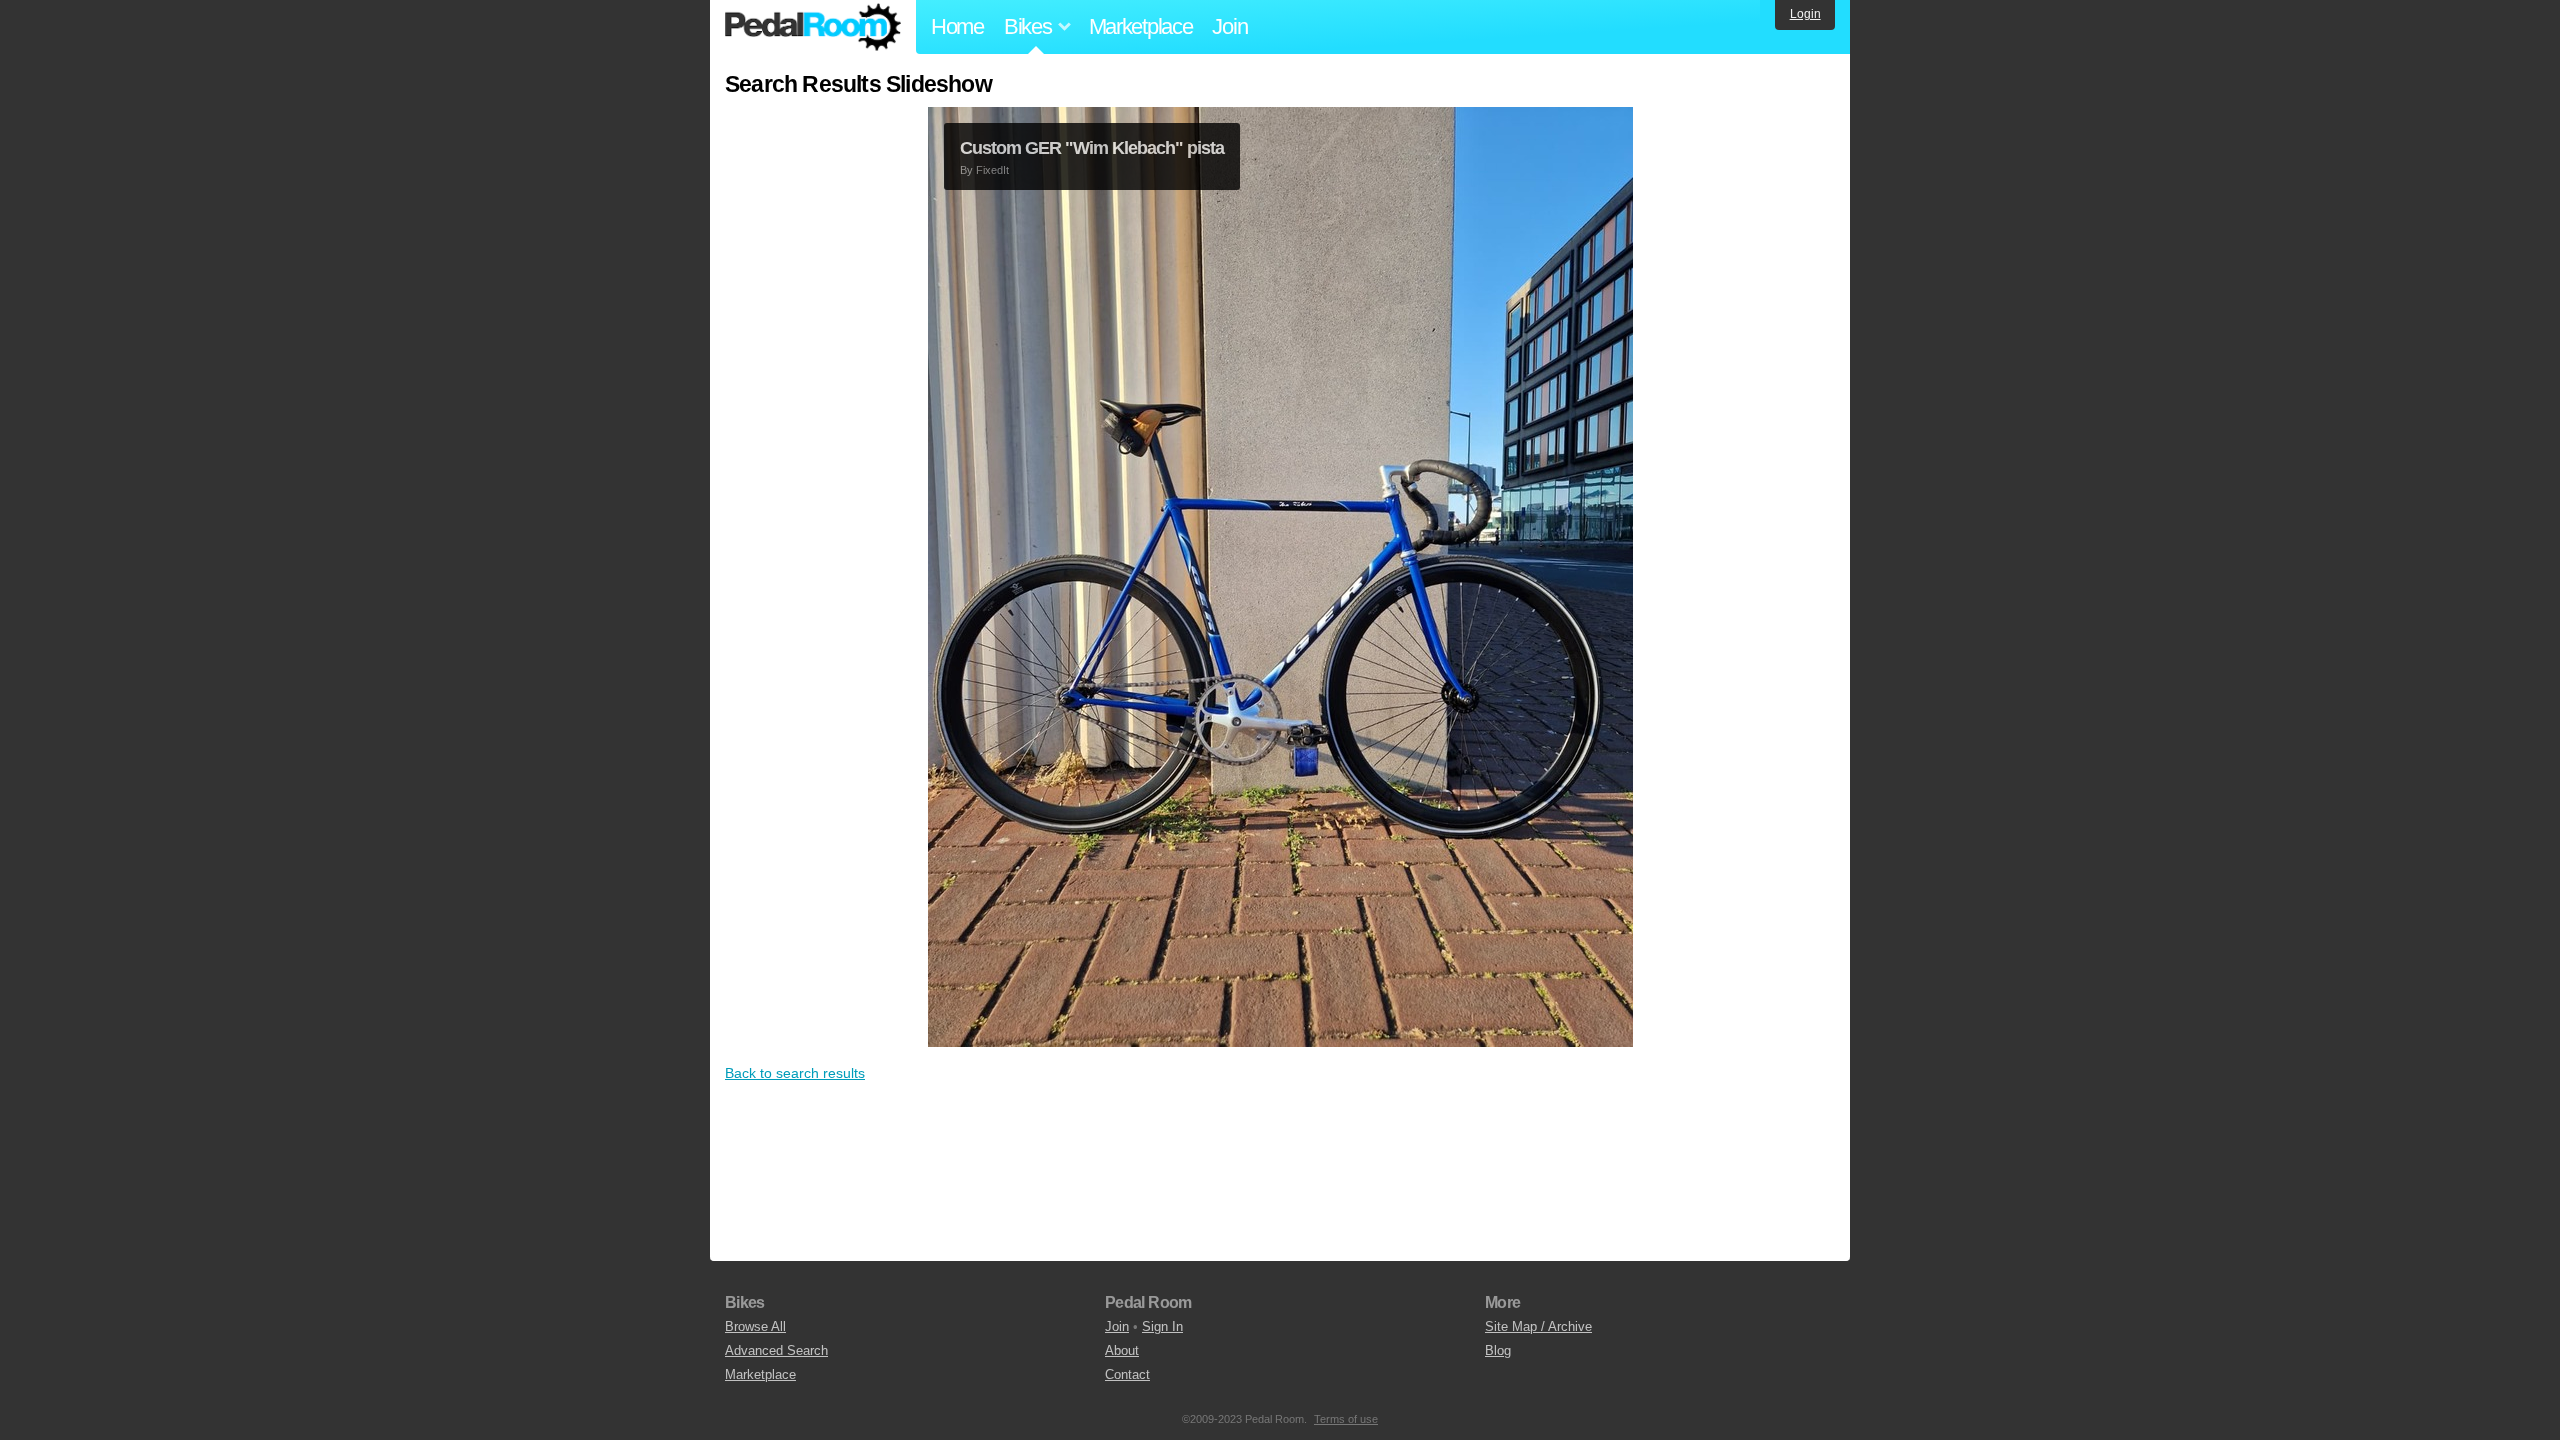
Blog (1498, 1350)
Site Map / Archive (1538, 1326)
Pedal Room (813, 27)
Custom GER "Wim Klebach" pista (1092, 148)
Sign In (1162, 1326)
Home (957, 26)
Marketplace (1141, 26)
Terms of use (1346, 1419)
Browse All (755, 1326)
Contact (1127, 1374)
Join (1229, 26)
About (1122, 1350)
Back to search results (795, 1073)
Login (1805, 14)
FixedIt (992, 170)
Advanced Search (776, 1350)
